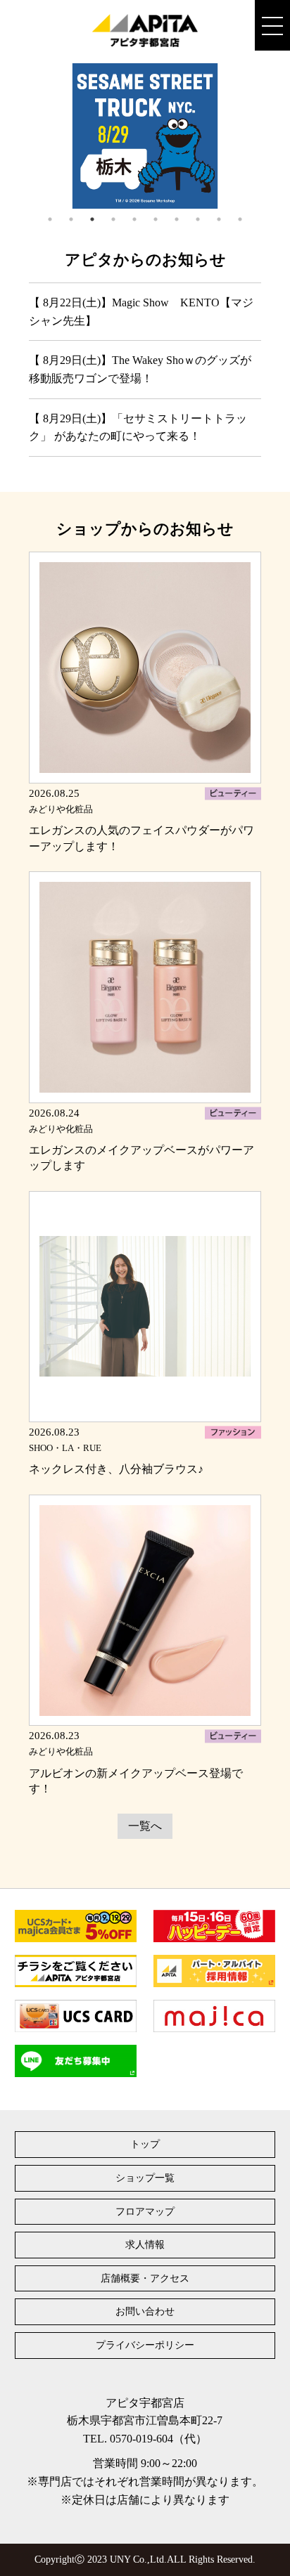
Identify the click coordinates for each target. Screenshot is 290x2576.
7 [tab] (177, 219)
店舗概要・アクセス (145, 2278)
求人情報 (145, 2245)
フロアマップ (145, 2212)
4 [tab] (113, 219)
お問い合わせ (145, 2311)
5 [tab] (134, 219)
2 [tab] (71, 219)
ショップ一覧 (145, 2178)
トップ (145, 2144)
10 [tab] (240, 219)
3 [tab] (92, 219)
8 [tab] (198, 219)
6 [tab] (156, 219)
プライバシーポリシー (145, 2345)
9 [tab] (219, 219)
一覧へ (145, 1826)
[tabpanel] (145, 136)
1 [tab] (50, 219)
